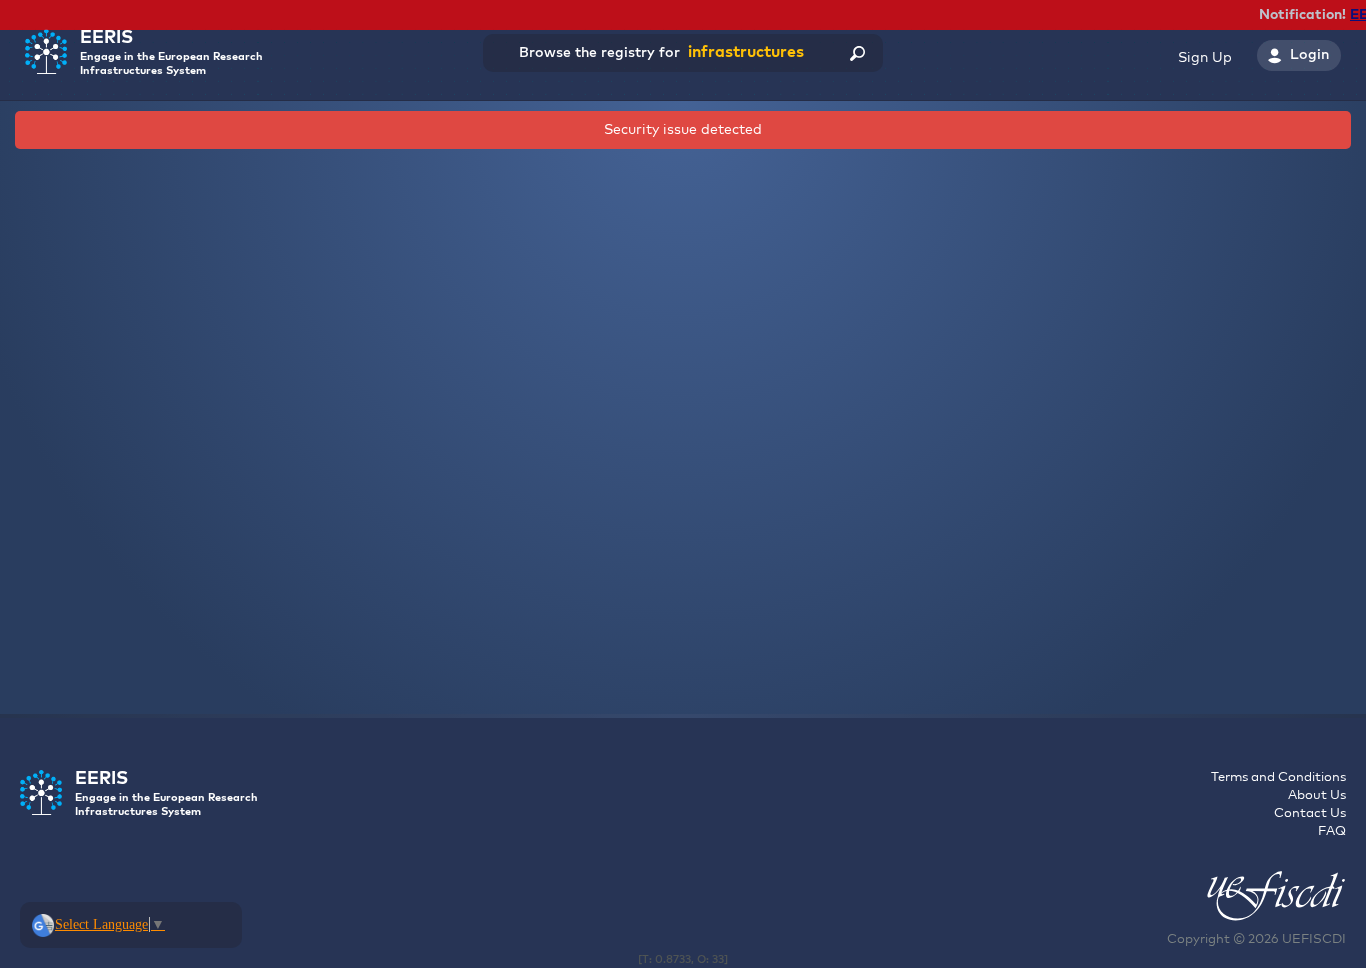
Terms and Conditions (1278, 777)
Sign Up (1205, 58)
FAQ (1332, 831)
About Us (1317, 795)
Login (1309, 55)
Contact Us (1310, 813)
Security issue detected (683, 130)
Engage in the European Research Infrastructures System (171, 52)
